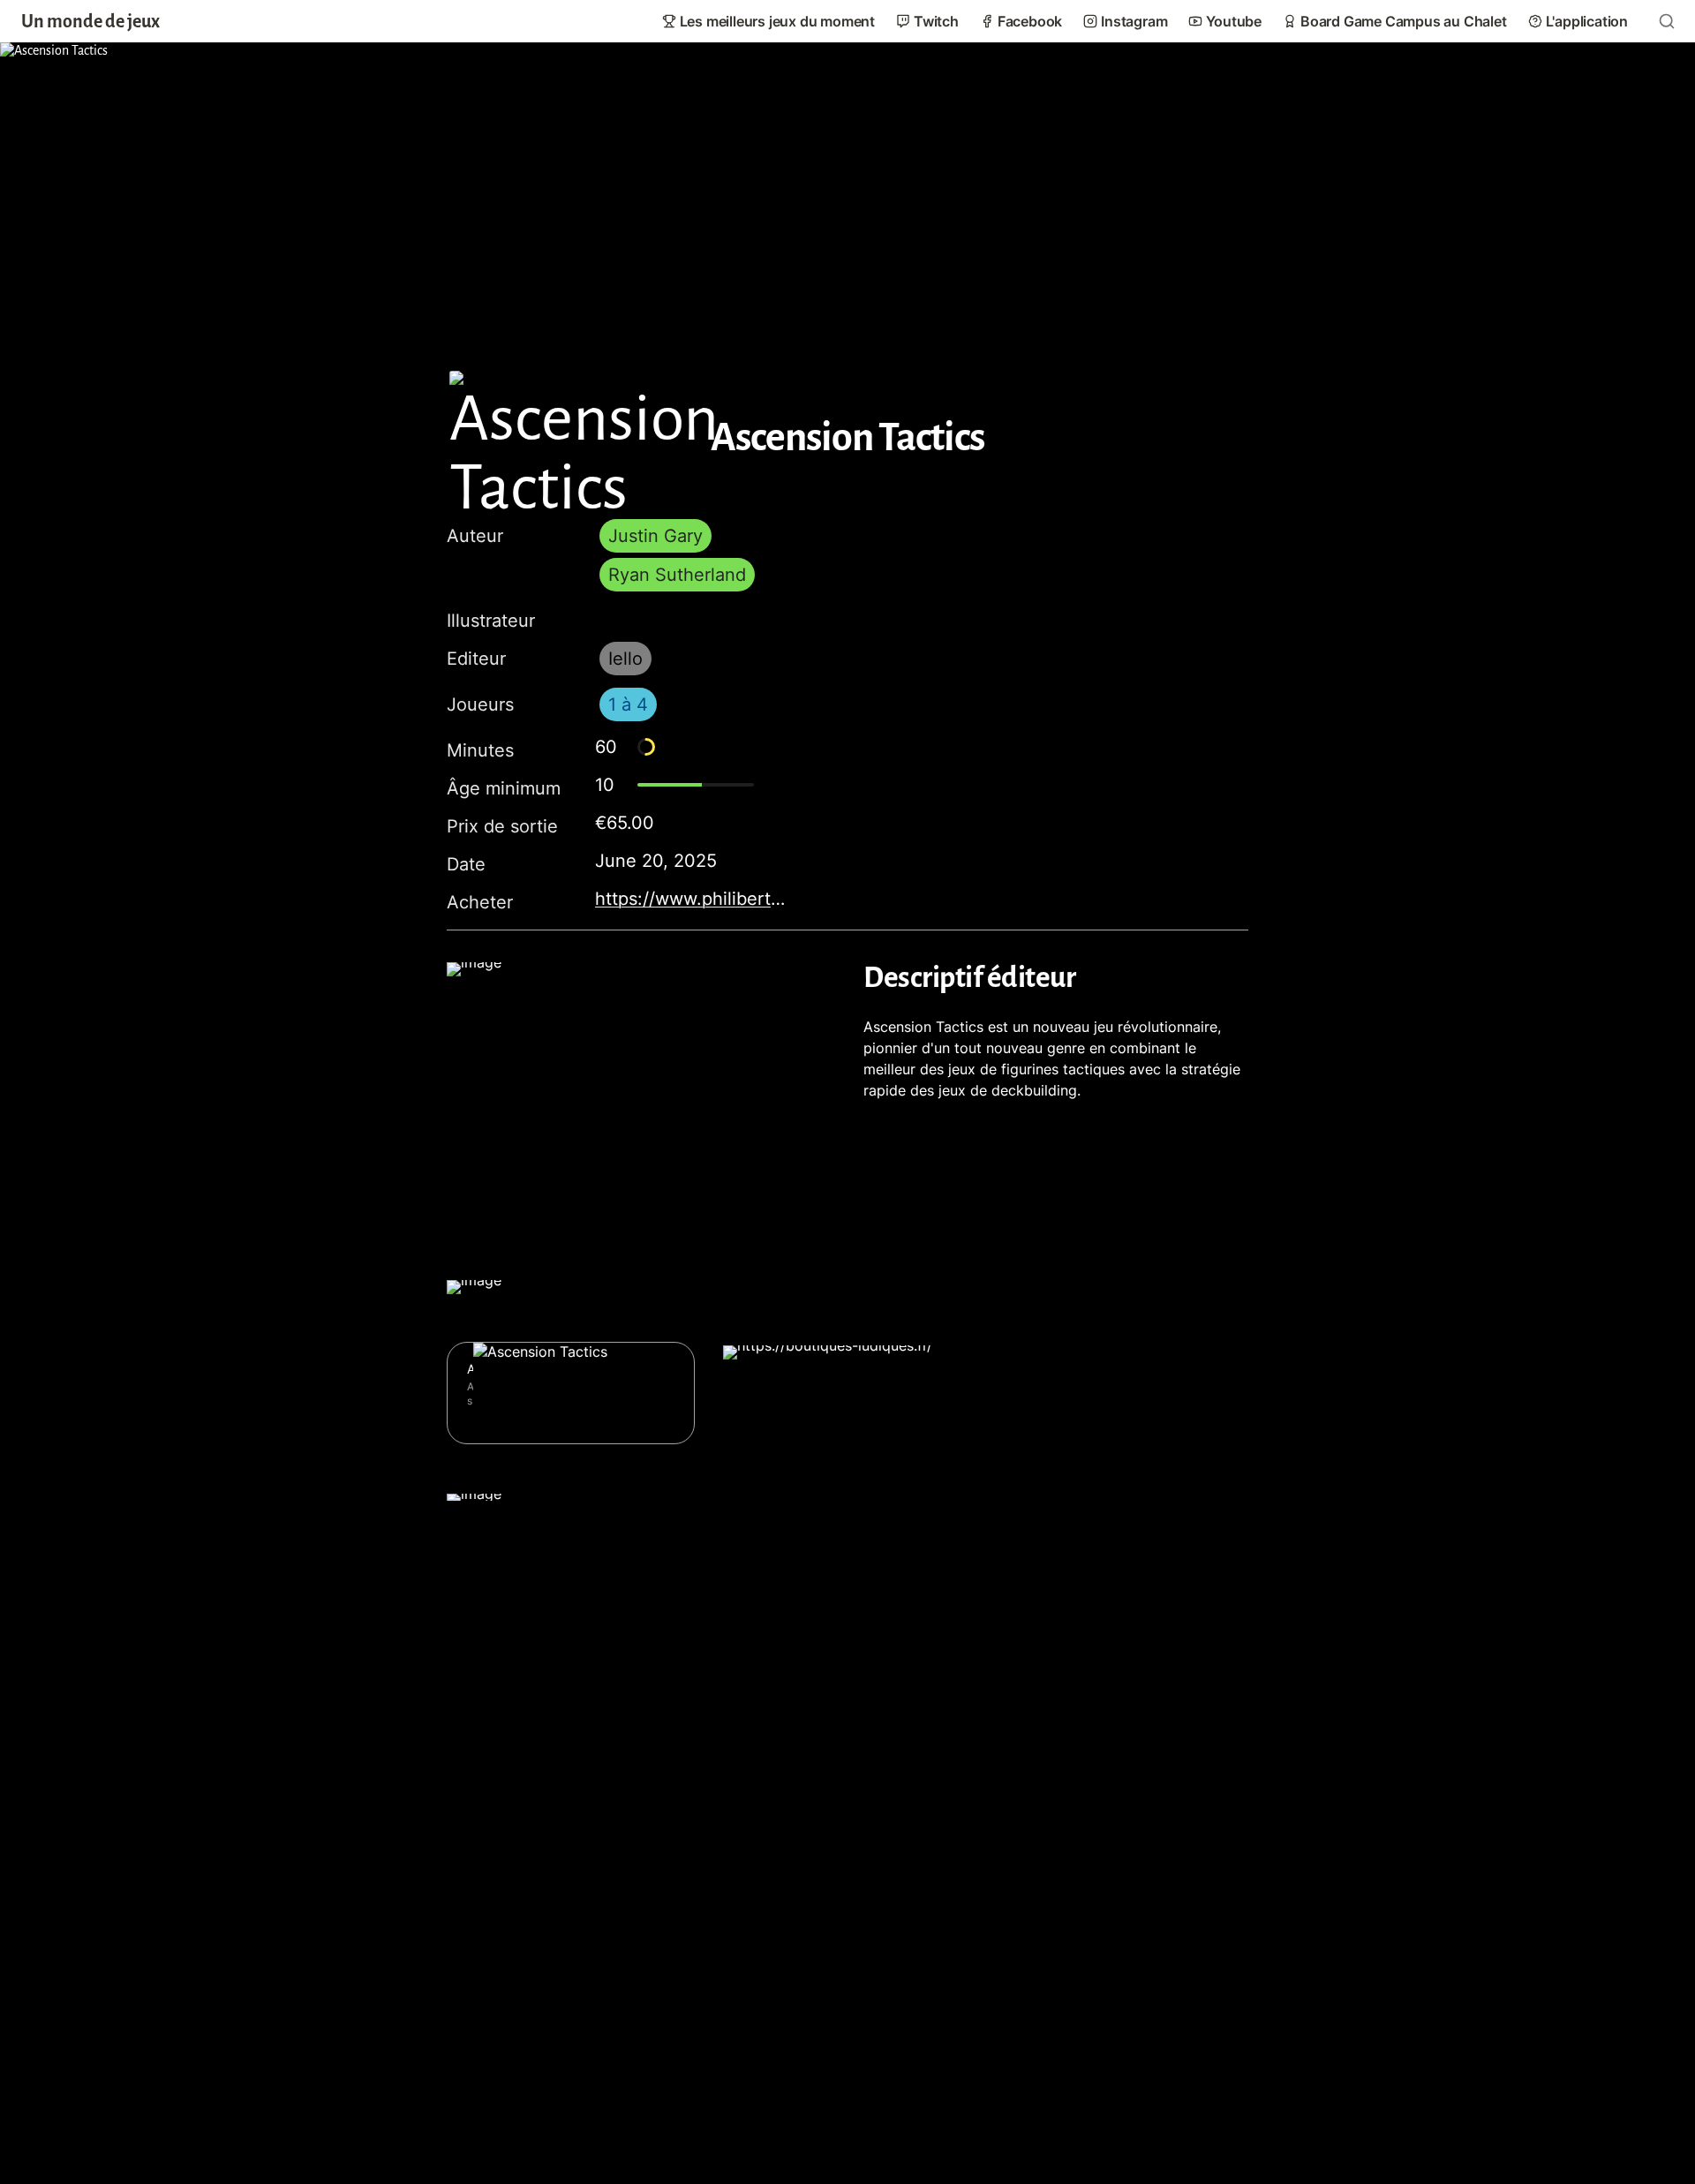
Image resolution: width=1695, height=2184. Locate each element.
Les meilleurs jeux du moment (777, 21)
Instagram (1134, 21)
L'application (1587, 21)
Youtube (1234, 21)
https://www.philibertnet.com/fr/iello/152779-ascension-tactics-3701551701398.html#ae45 (692, 899)
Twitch (936, 21)
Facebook (1030, 21)
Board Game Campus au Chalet (1404, 21)
